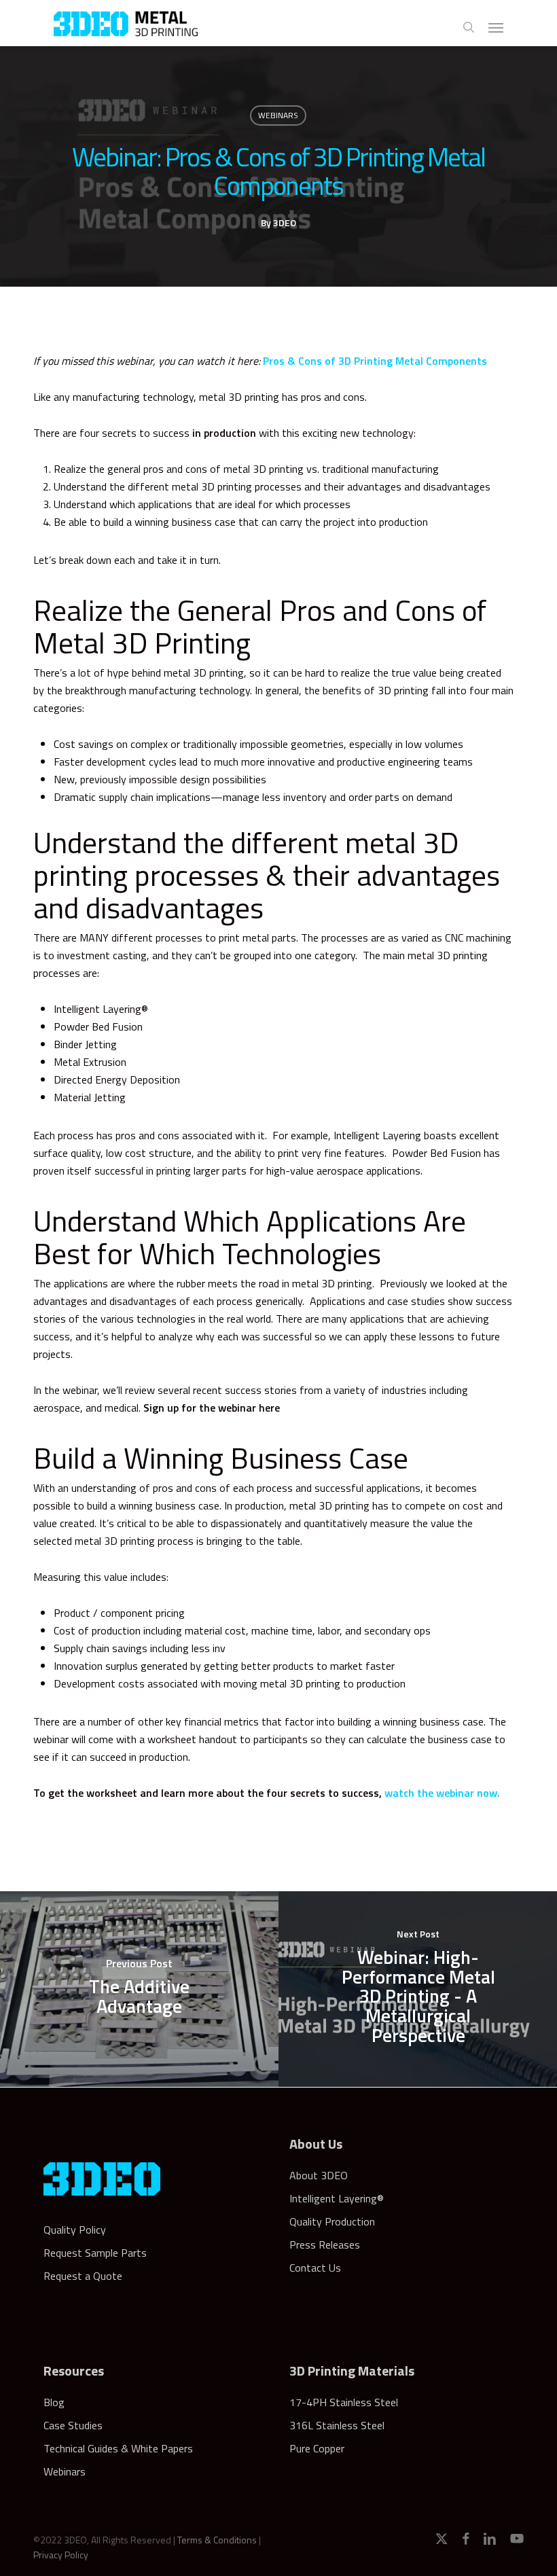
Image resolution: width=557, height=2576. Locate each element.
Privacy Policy (61, 2555)
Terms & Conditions (217, 2540)
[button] (496, 27)
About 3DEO (319, 2175)
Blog (54, 2402)
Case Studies (73, 2425)
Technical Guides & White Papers (118, 2448)
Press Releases (325, 2244)
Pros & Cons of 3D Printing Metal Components (375, 361)
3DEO (285, 222)
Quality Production (332, 2221)
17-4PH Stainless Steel (344, 2402)
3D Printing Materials (352, 2371)
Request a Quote (83, 2276)
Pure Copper (317, 2448)
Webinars (278, 115)
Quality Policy (75, 2230)
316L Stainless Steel (337, 2425)
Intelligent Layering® (337, 2198)
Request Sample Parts (95, 2253)
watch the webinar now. (442, 1793)
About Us (316, 2144)
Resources (74, 2371)
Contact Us (315, 2268)
